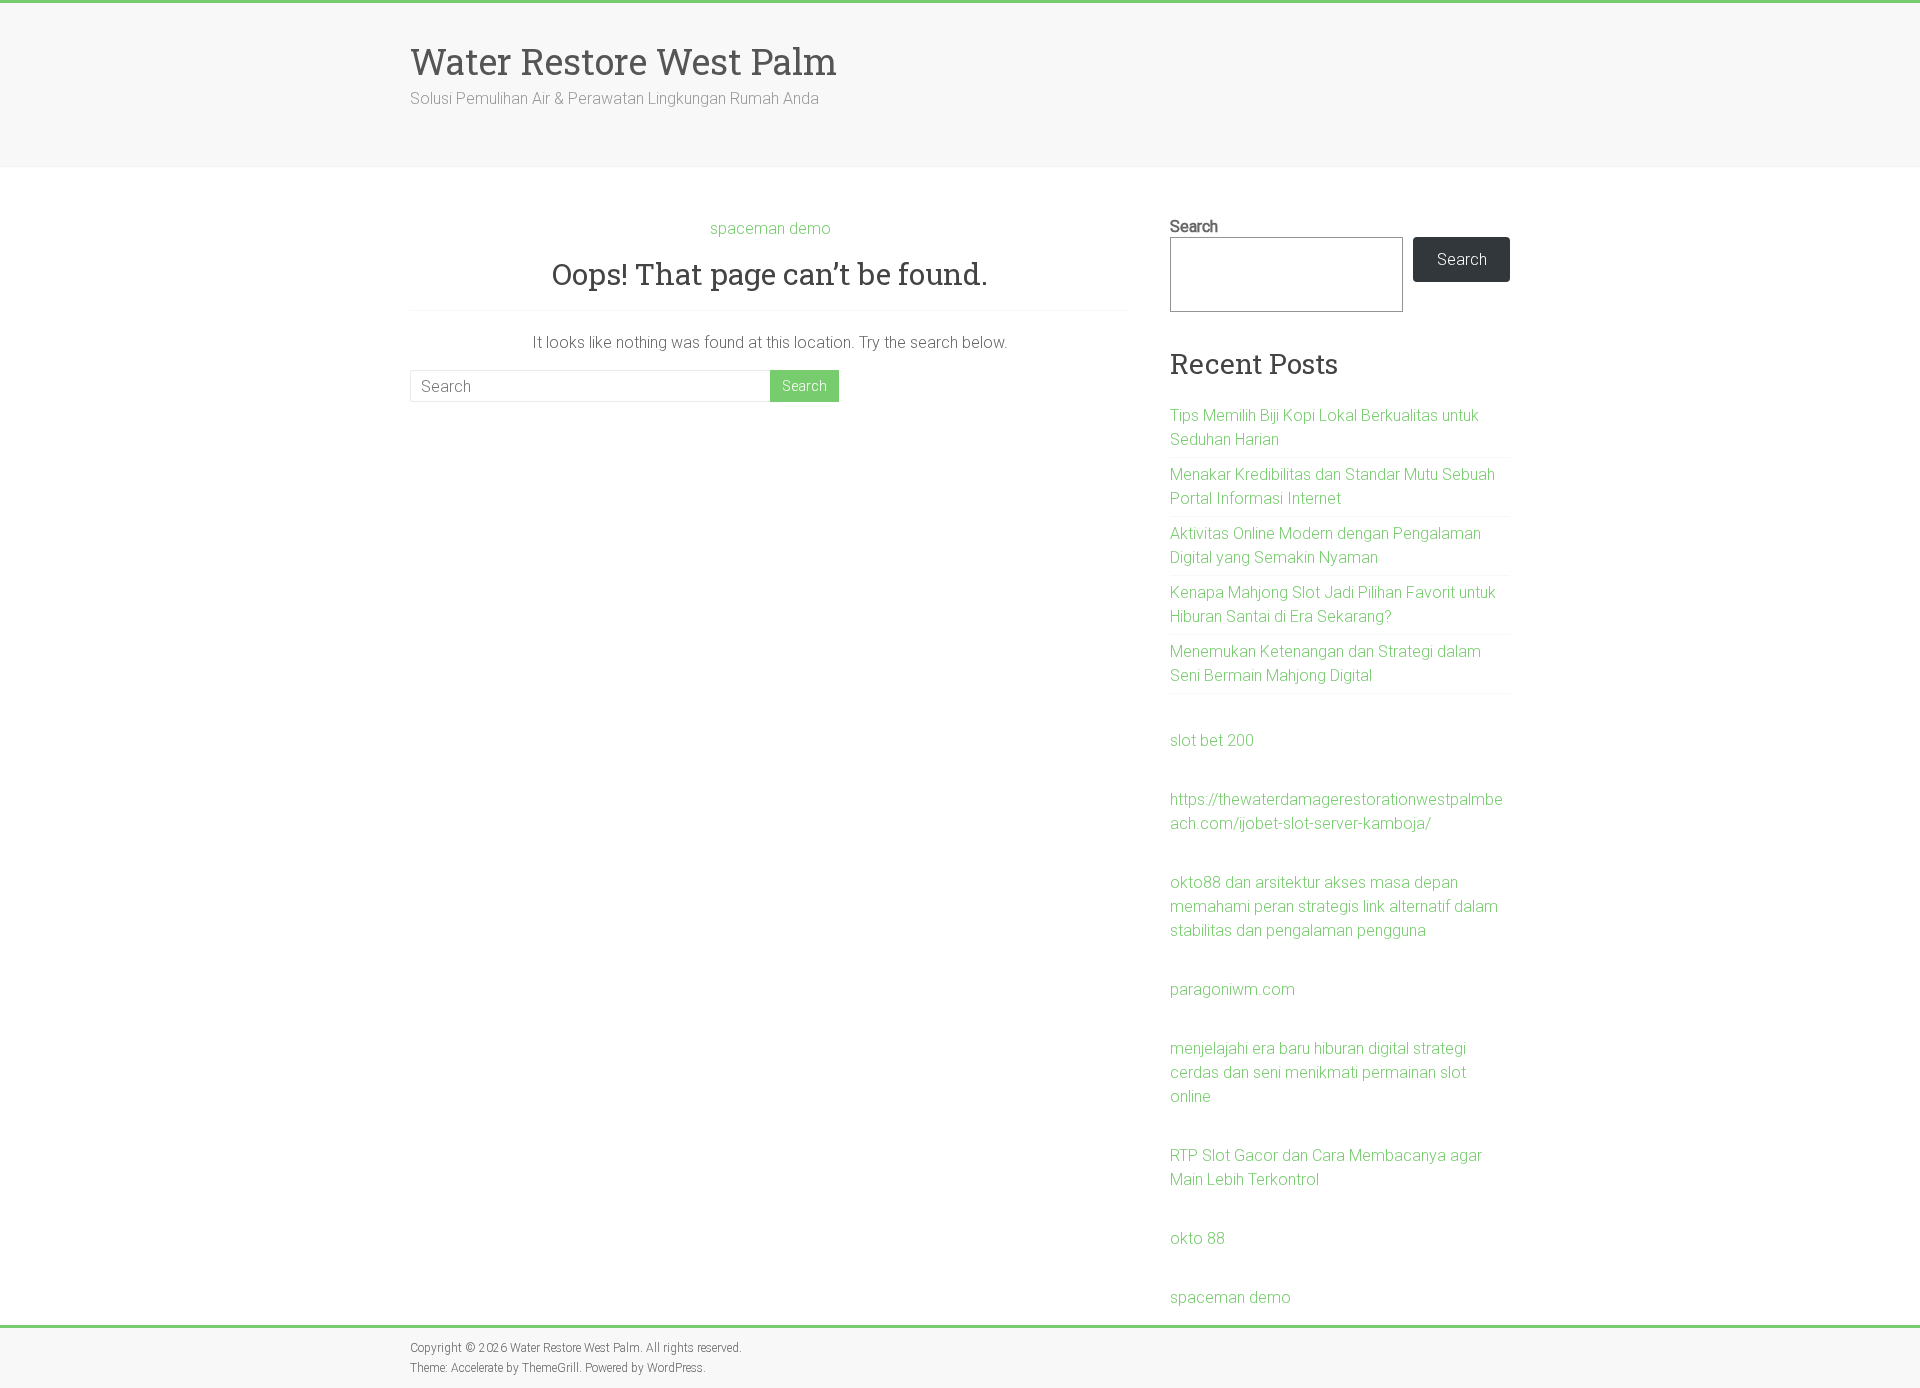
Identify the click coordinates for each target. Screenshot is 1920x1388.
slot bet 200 (1212, 740)
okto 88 (1197, 1238)
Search (1194, 226)
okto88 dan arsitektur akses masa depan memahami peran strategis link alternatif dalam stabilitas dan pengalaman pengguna (1334, 906)
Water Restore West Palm (623, 61)
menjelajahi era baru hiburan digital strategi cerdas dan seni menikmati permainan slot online (1318, 1072)
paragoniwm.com (1232, 989)
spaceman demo (770, 228)
